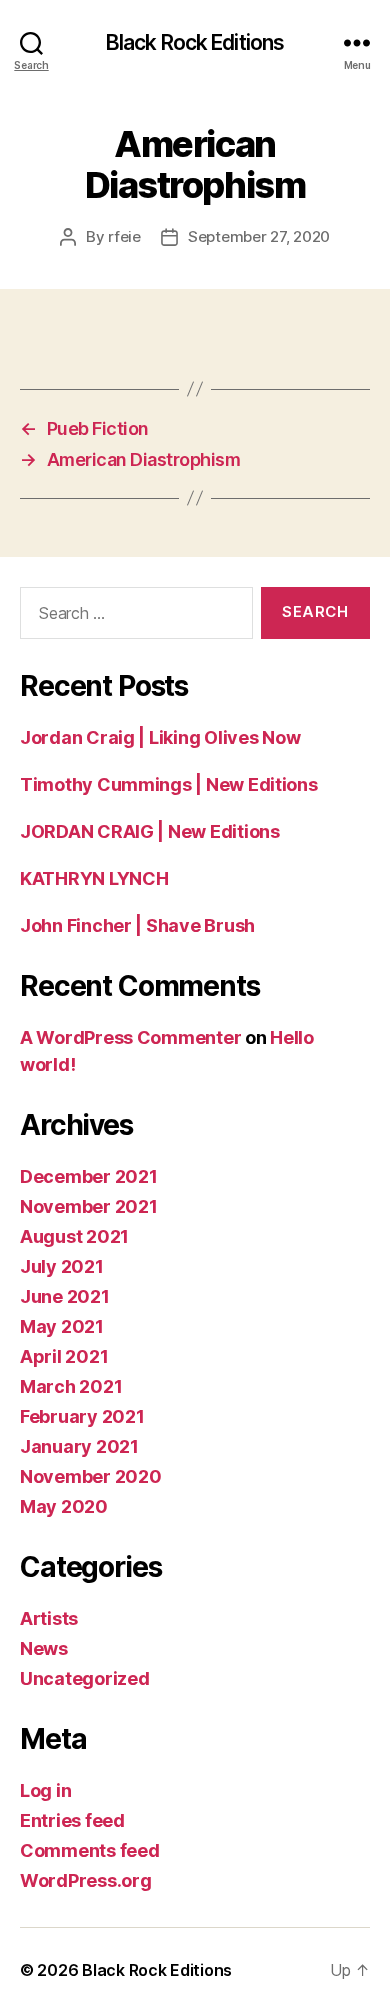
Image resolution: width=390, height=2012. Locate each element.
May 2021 (62, 1326)
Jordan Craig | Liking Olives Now (160, 737)
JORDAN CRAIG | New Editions (150, 831)
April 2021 (64, 1356)
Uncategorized (85, 1678)
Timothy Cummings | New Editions (169, 784)
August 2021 (74, 1236)
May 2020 (64, 1506)
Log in (45, 1790)
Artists (49, 1618)
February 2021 (82, 1416)
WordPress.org (86, 1880)
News (44, 1648)
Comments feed (90, 1850)
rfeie (124, 236)
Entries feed (72, 1820)
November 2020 (91, 1476)
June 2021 (65, 1296)
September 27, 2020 (259, 236)
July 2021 (62, 1266)
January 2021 (79, 1446)
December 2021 (89, 1176)
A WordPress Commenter (130, 1037)
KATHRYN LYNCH (94, 878)
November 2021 (89, 1206)
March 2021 (71, 1386)
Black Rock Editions (195, 42)
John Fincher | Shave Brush (137, 925)
